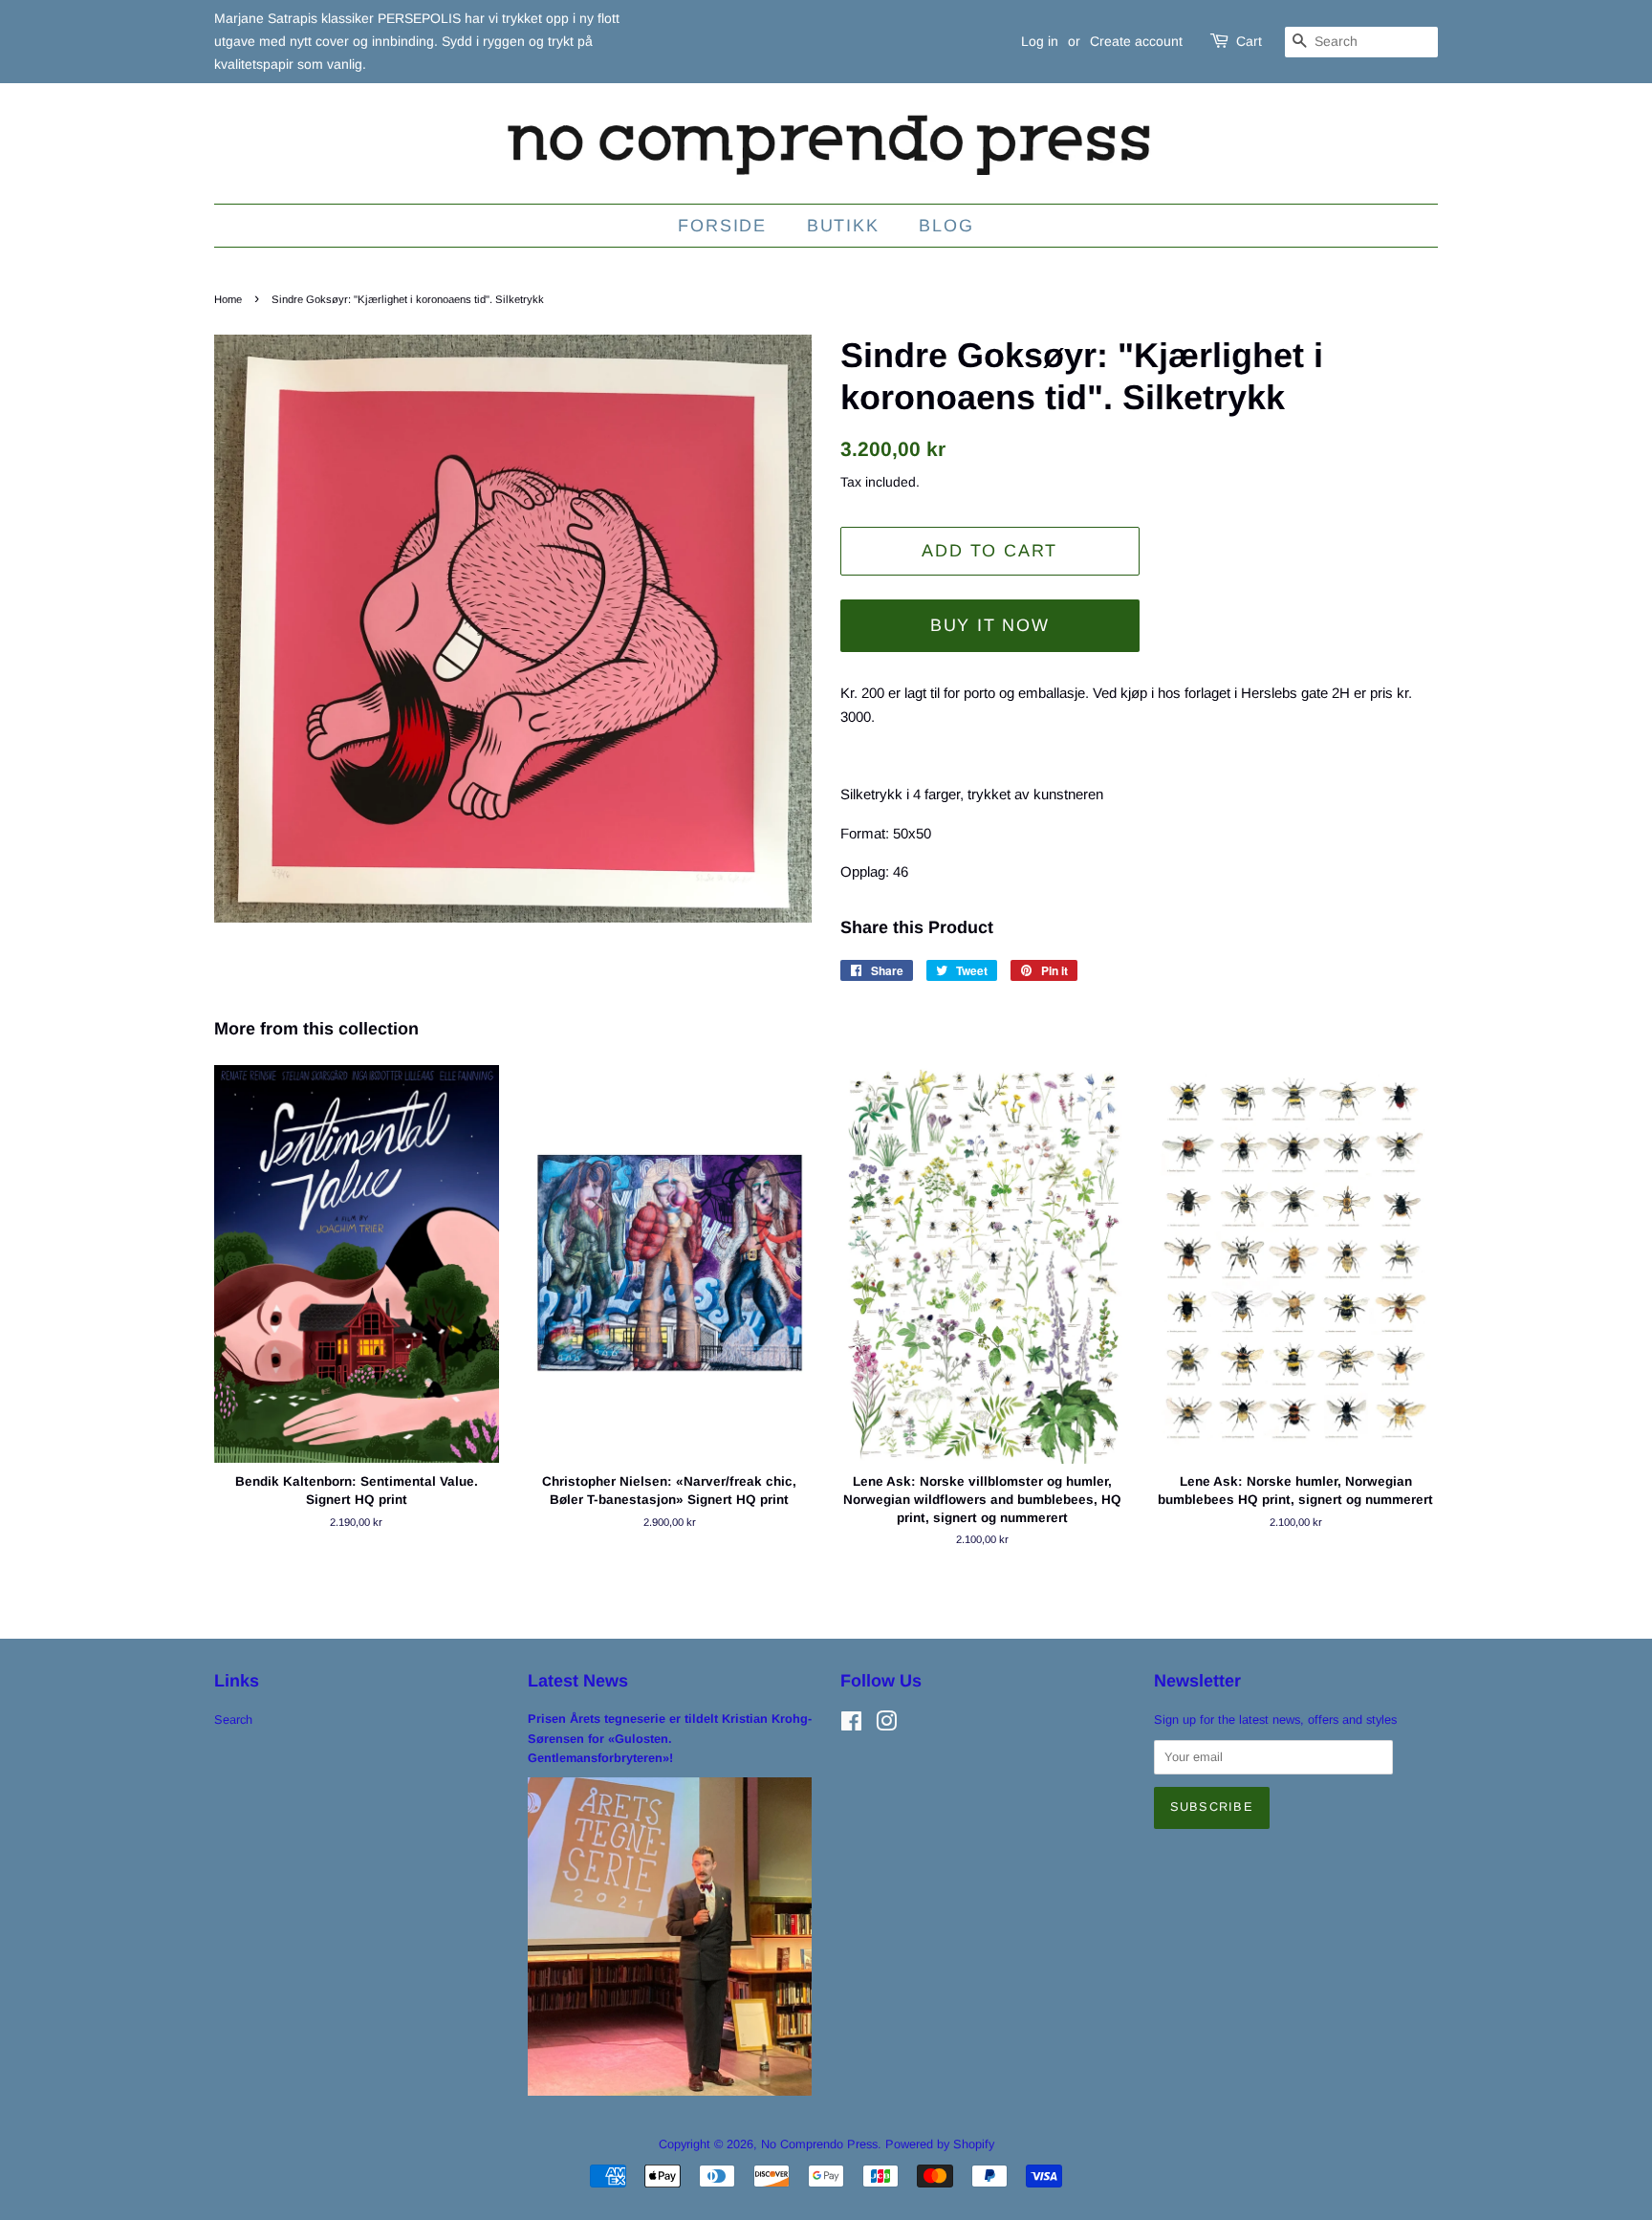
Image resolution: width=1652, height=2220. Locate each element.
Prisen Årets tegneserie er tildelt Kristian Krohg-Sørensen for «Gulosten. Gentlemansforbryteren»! (670, 1738)
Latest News (578, 1681)
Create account (1136, 41)
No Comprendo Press (819, 2144)
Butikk (843, 226)
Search (233, 1719)
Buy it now (990, 625)
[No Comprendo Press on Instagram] (886, 1725)
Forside (722, 226)
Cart (1249, 41)
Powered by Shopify (940, 2144)
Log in (1040, 41)
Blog (946, 226)
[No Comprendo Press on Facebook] (851, 1725)
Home (228, 299)
